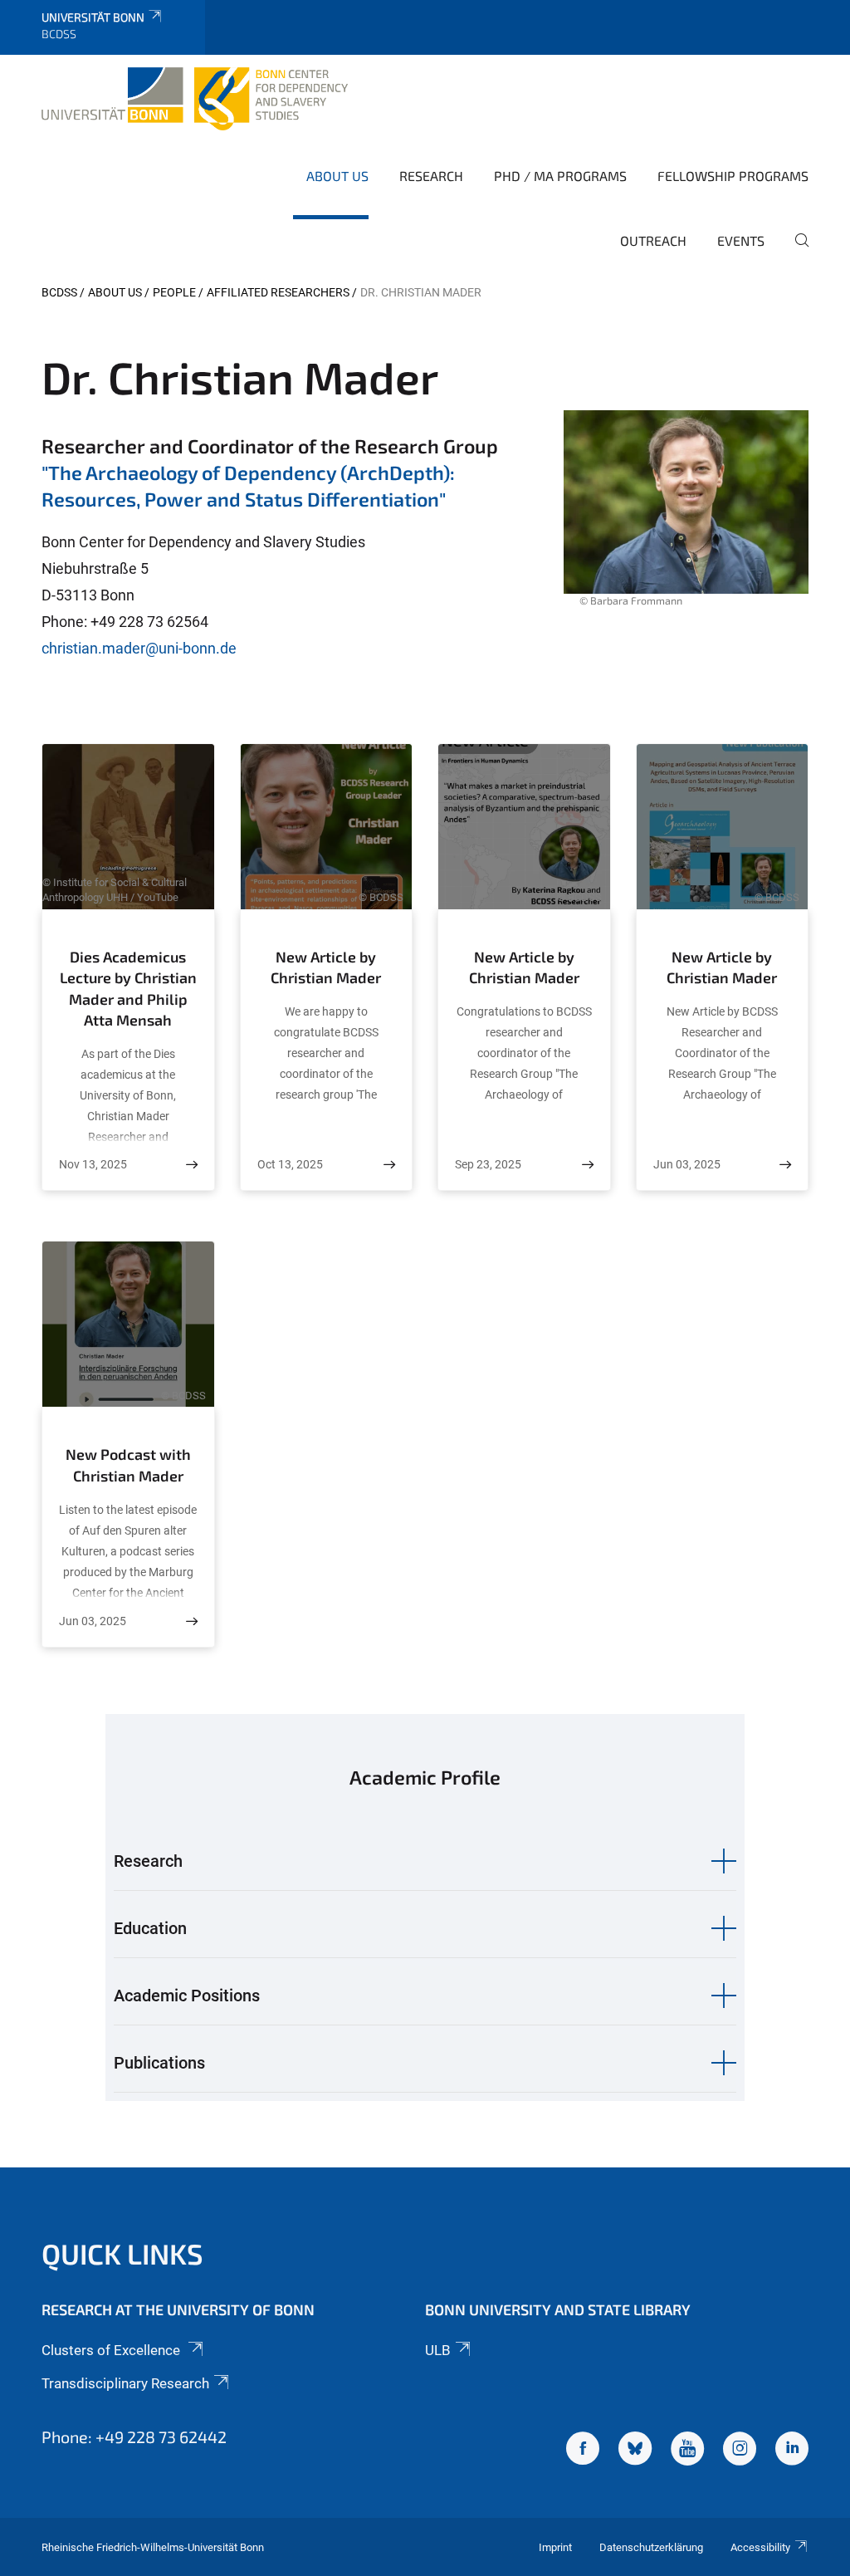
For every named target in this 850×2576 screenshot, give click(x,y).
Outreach (653, 240)
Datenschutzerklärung (651, 2547)
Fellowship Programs (733, 176)
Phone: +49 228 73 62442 (134, 2436)
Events (741, 240)
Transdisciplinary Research (125, 2383)
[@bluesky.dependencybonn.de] (635, 2451)
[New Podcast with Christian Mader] (192, 1621)
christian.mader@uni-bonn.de (139, 648)
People (174, 292)
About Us (337, 176)
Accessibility (760, 2547)
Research (431, 176)
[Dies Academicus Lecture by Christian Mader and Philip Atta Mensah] (192, 1165)
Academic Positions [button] (187, 1996)
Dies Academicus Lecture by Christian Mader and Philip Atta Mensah (128, 989)
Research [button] (148, 1861)
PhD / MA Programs (560, 176)
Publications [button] (159, 2063)
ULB (438, 2350)
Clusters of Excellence (112, 2350)
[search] (795, 252)
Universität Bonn (93, 17)
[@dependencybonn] (740, 2451)
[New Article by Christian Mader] (389, 1165)
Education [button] (150, 1928)
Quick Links (122, 2253)
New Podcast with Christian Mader (128, 1465)
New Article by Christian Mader (326, 967)
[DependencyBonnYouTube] (687, 2451)
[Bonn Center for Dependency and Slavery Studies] (195, 99)
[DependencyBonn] (583, 2451)
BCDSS (59, 292)
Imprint (555, 2547)
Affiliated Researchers (278, 292)
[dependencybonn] (792, 2451)
